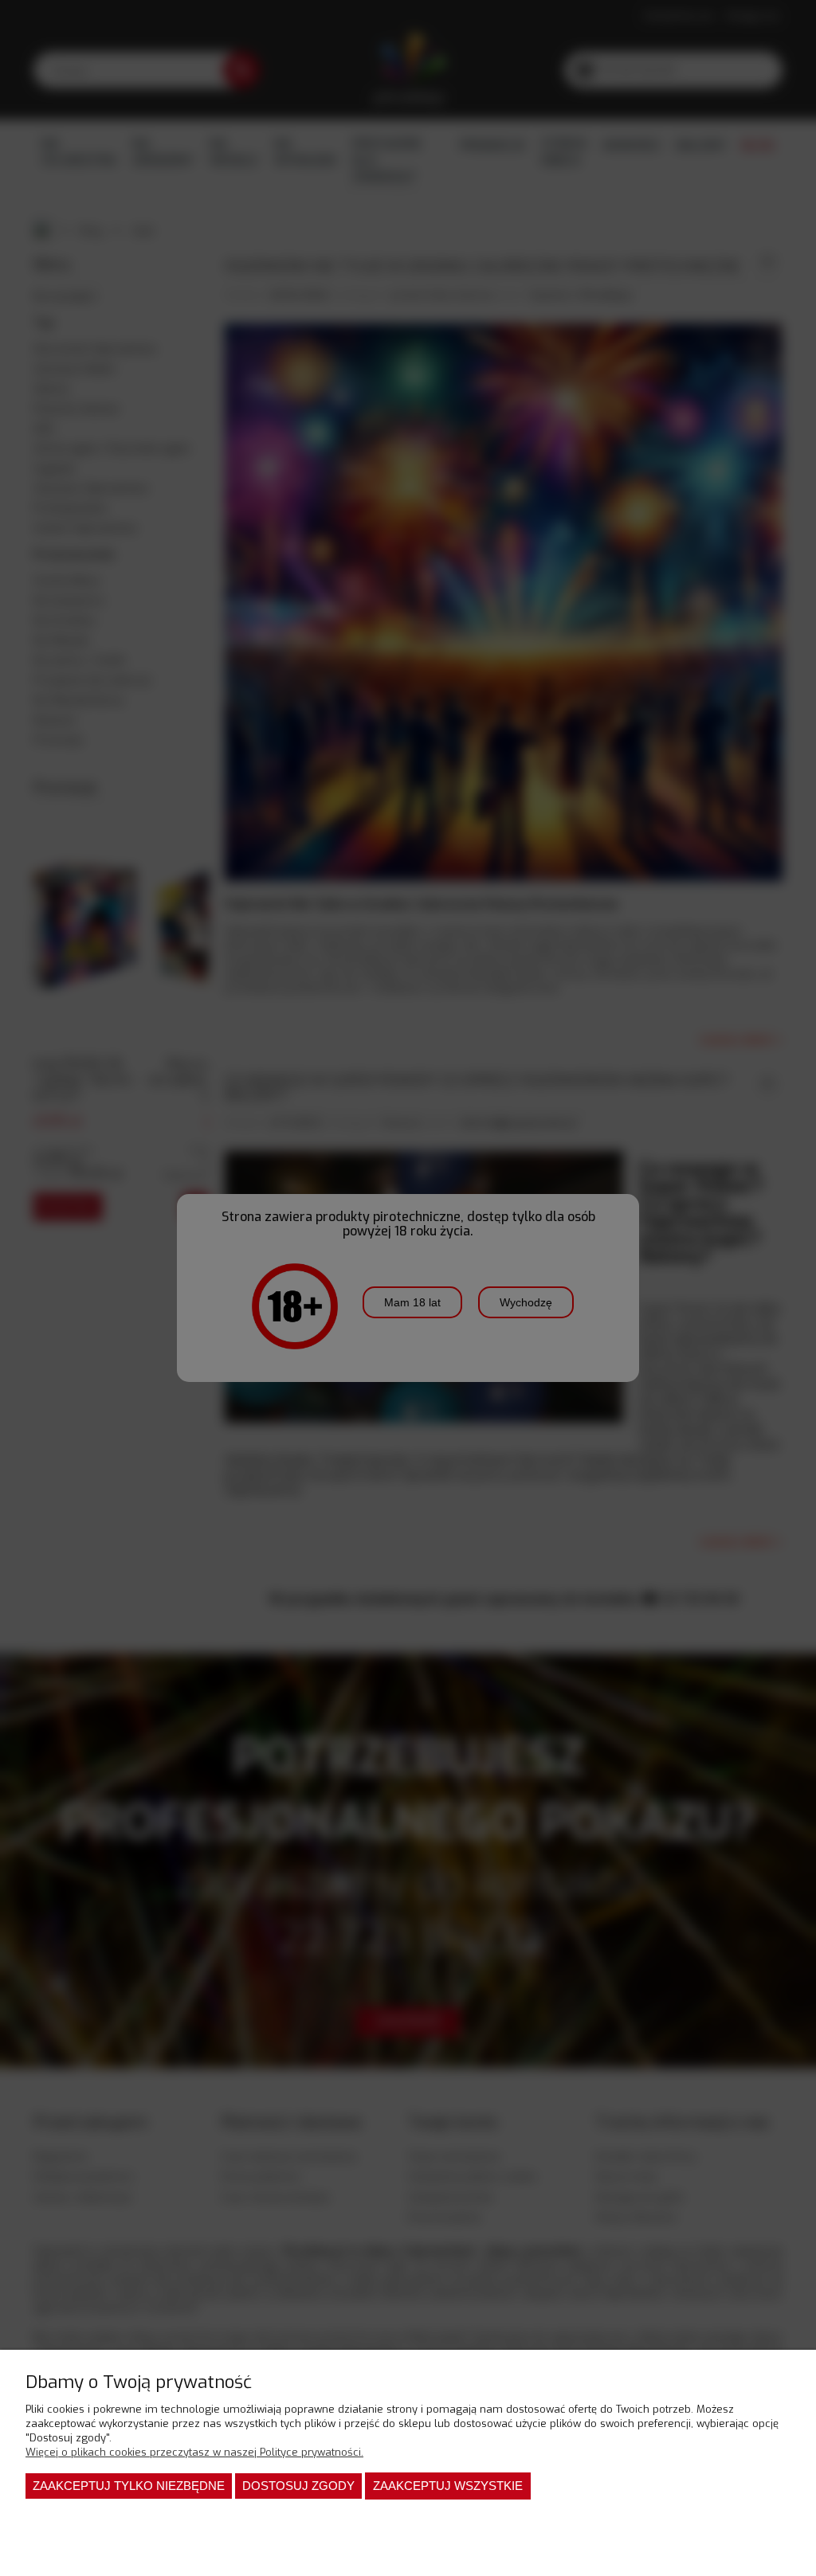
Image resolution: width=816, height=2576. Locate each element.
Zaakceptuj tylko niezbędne (129, 2486)
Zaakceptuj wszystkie (448, 2486)
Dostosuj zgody (298, 2486)
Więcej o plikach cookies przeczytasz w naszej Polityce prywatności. (194, 2452)
